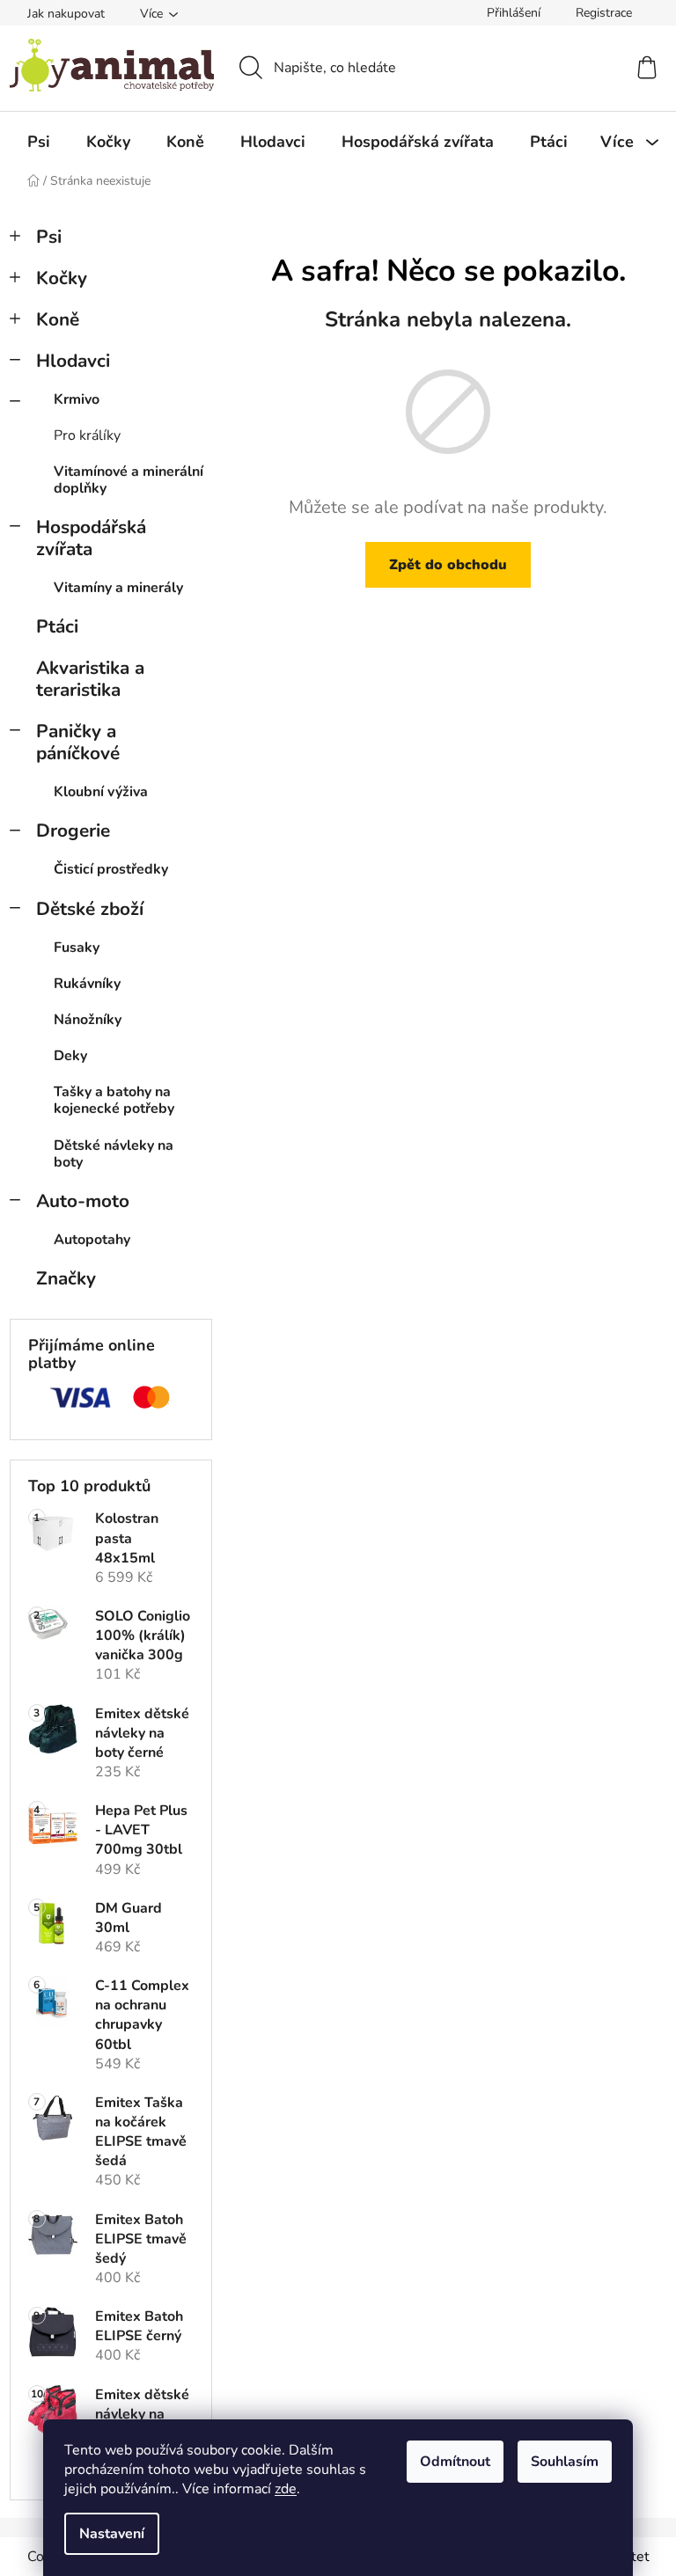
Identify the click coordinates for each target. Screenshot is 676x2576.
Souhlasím (565, 2462)
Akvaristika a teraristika (90, 679)
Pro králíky (87, 435)
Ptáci (57, 626)
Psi (49, 237)
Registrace (604, 13)
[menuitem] (39, 142)
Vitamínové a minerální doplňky (129, 480)
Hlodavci (73, 361)
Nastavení (112, 2534)
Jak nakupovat (66, 14)
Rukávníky (87, 984)
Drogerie (73, 831)
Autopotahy (92, 1240)
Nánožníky (88, 1020)
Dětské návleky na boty (114, 1154)
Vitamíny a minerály (118, 588)
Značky (66, 1278)
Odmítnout (455, 2462)
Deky (70, 1056)
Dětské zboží (90, 909)
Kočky (62, 278)
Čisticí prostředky (111, 869)
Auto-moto (83, 1201)
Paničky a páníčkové (78, 742)
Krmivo (77, 399)
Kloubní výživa (101, 792)
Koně (58, 319)
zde (286, 2489)
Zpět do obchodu (448, 565)
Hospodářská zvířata (91, 538)
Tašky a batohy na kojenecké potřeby (114, 1100)
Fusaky (77, 948)
